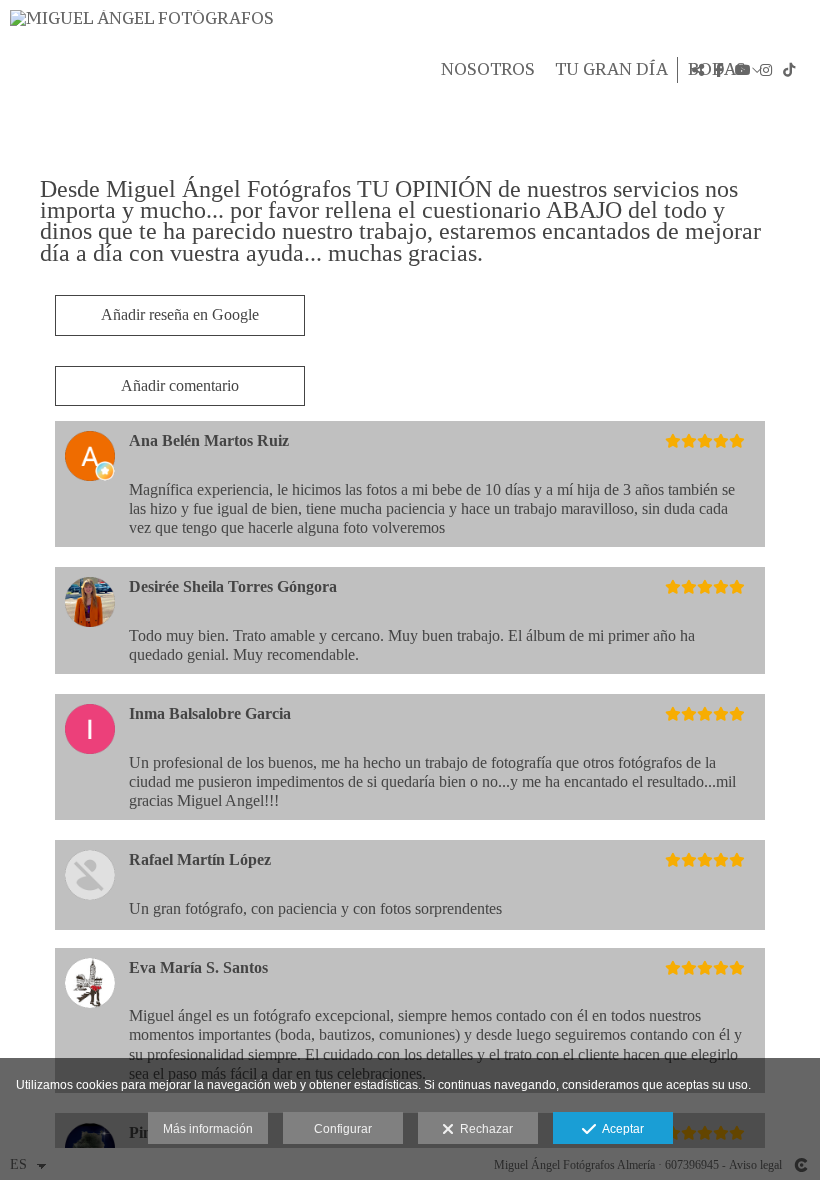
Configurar (343, 1129)
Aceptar (620, 1129)
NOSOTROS (488, 70)
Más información (208, 1129)
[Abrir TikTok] (789, 70)
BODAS (717, 70)
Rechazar (483, 1129)
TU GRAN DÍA (611, 70)
